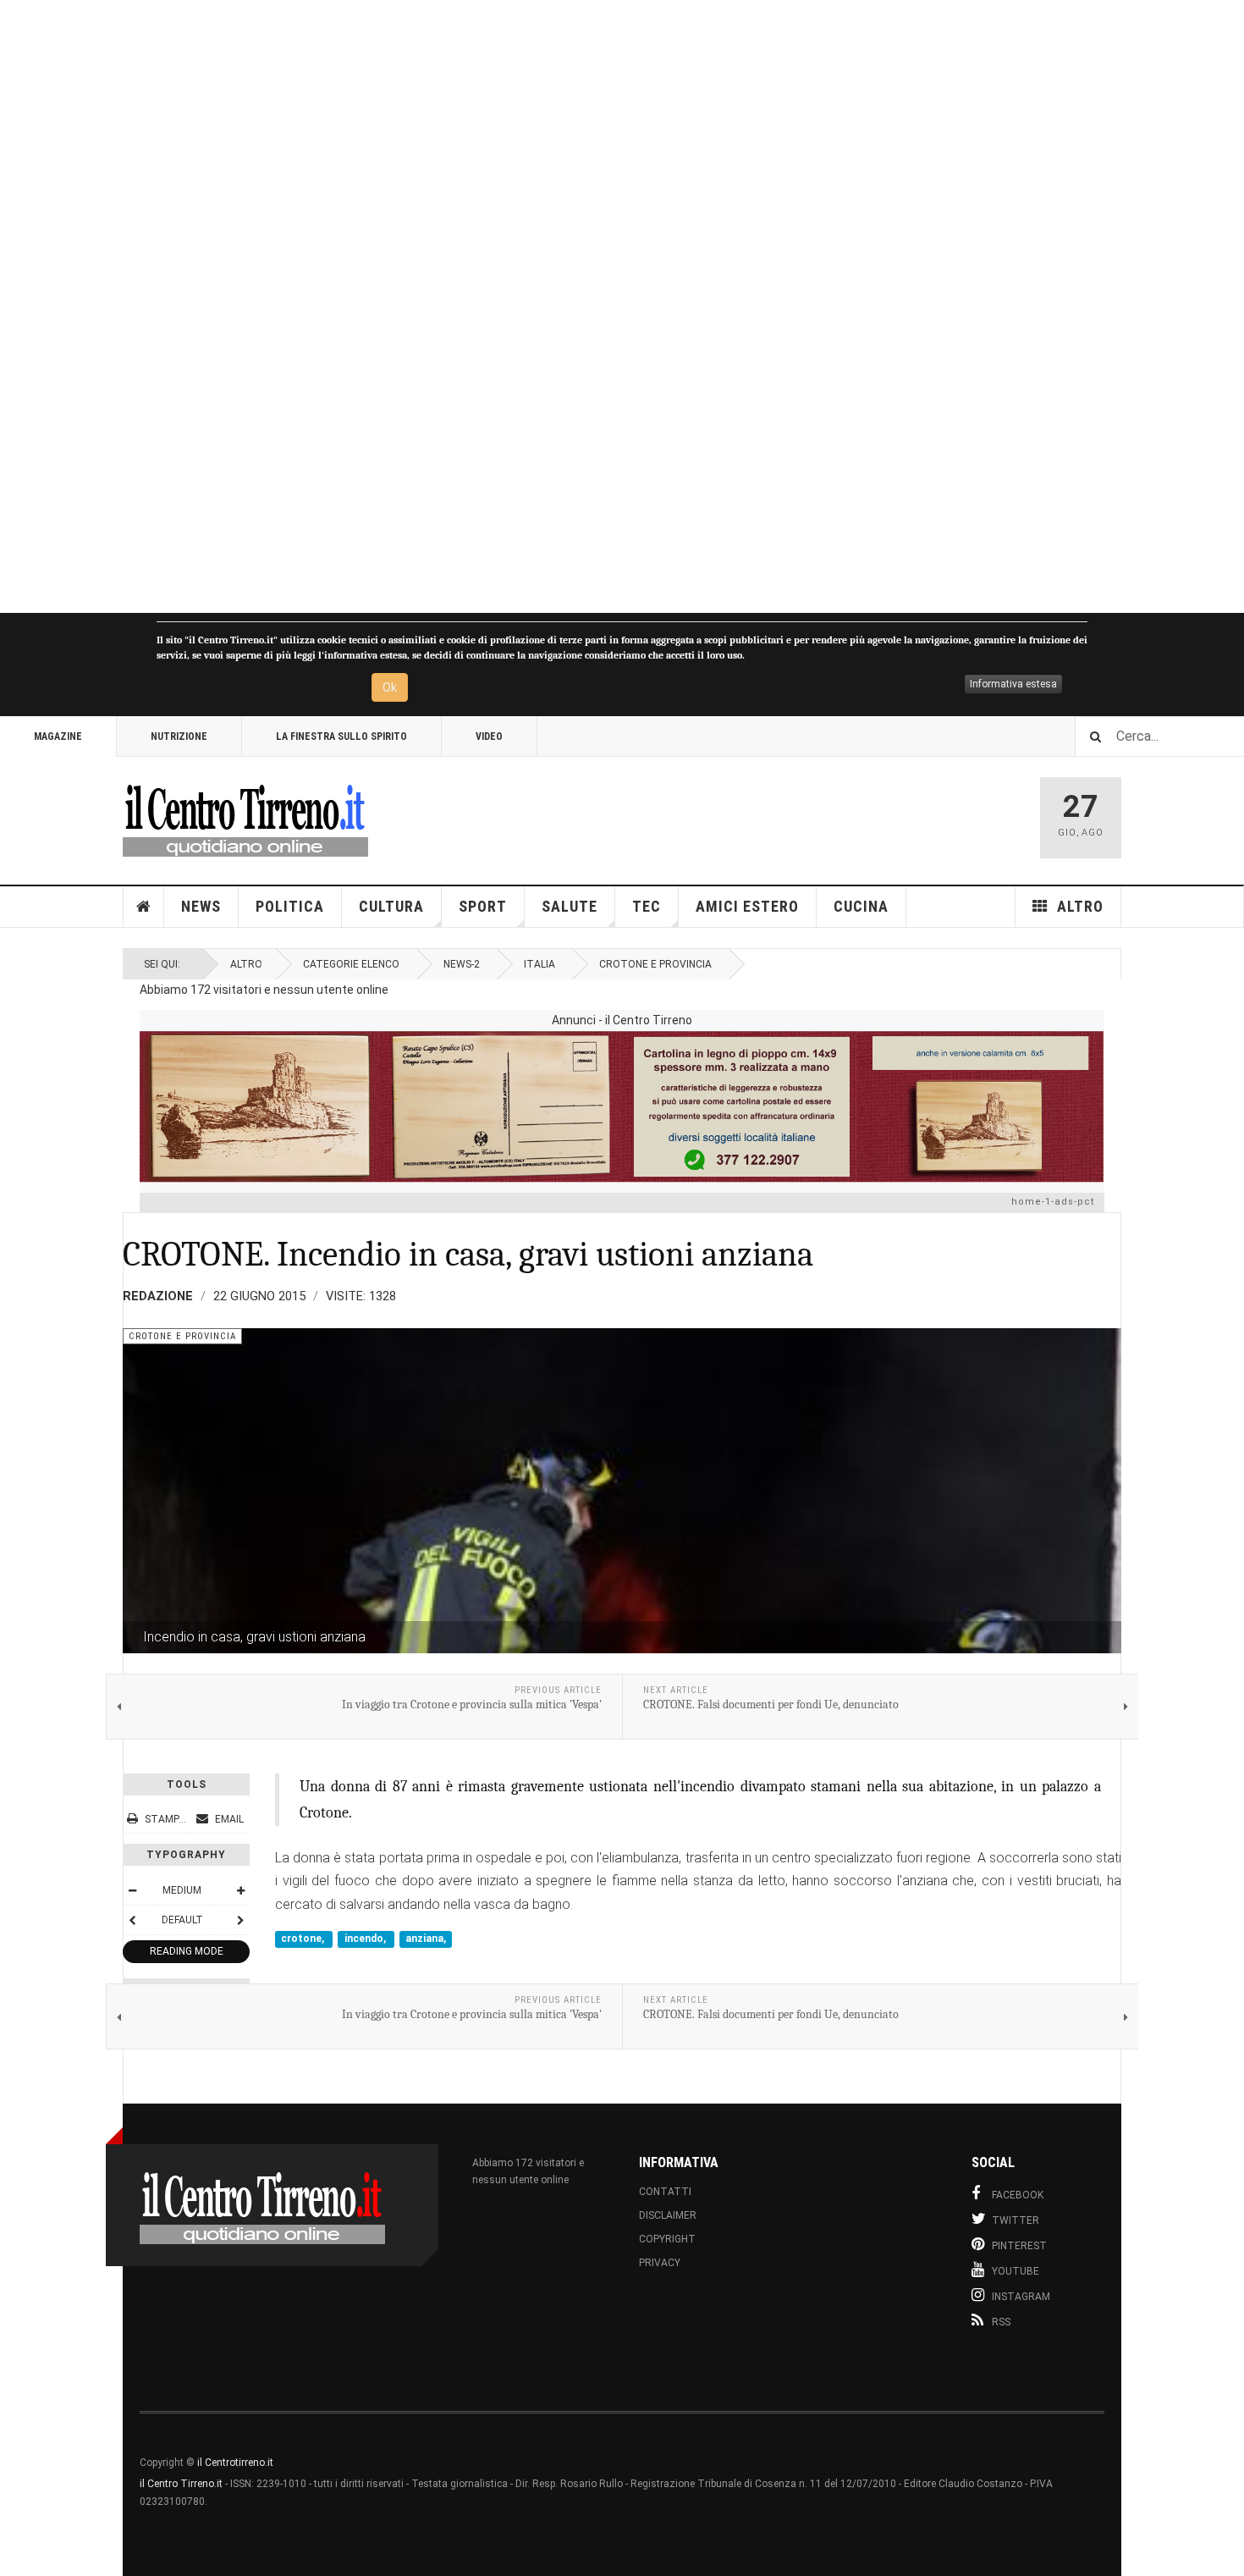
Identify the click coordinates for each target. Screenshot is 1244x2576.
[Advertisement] (508, 306)
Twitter (1016, 2220)
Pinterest (1019, 2246)
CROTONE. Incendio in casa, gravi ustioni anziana (468, 1254)
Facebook (1018, 2195)
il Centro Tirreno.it (181, 2484)
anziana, (426, 1939)
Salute (570, 906)
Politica (290, 906)
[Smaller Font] (132, 1890)
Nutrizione (179, 736)
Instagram (1021, 2297)
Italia (539, 964)
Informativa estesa (1013, 684)
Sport (483, 906)
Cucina (861, 906)
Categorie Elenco (351, 964)
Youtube (1016, 2271)
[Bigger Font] (240, 1890)
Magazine (58, 736)
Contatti (665, 2192)
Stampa (165, 1819)
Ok (390, 687)
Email (228, 1819)
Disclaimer (668, 2215)
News (201, 906)
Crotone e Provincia (655, 964)
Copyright (667, 2239)
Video (489, 736)
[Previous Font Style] (132, 1920)
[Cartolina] (622, 1106)
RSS (1001, 2322)
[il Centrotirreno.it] (245, 818)
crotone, (304, 1939)
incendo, (366, 1939)
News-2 (462, 964)
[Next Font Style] (240, 1920)
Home (144, 907)
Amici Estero (747, 906)
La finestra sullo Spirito (341, 736)
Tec (647, 906)
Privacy (660, 2263)
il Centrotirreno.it (235, 2463)
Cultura (391, 906)
